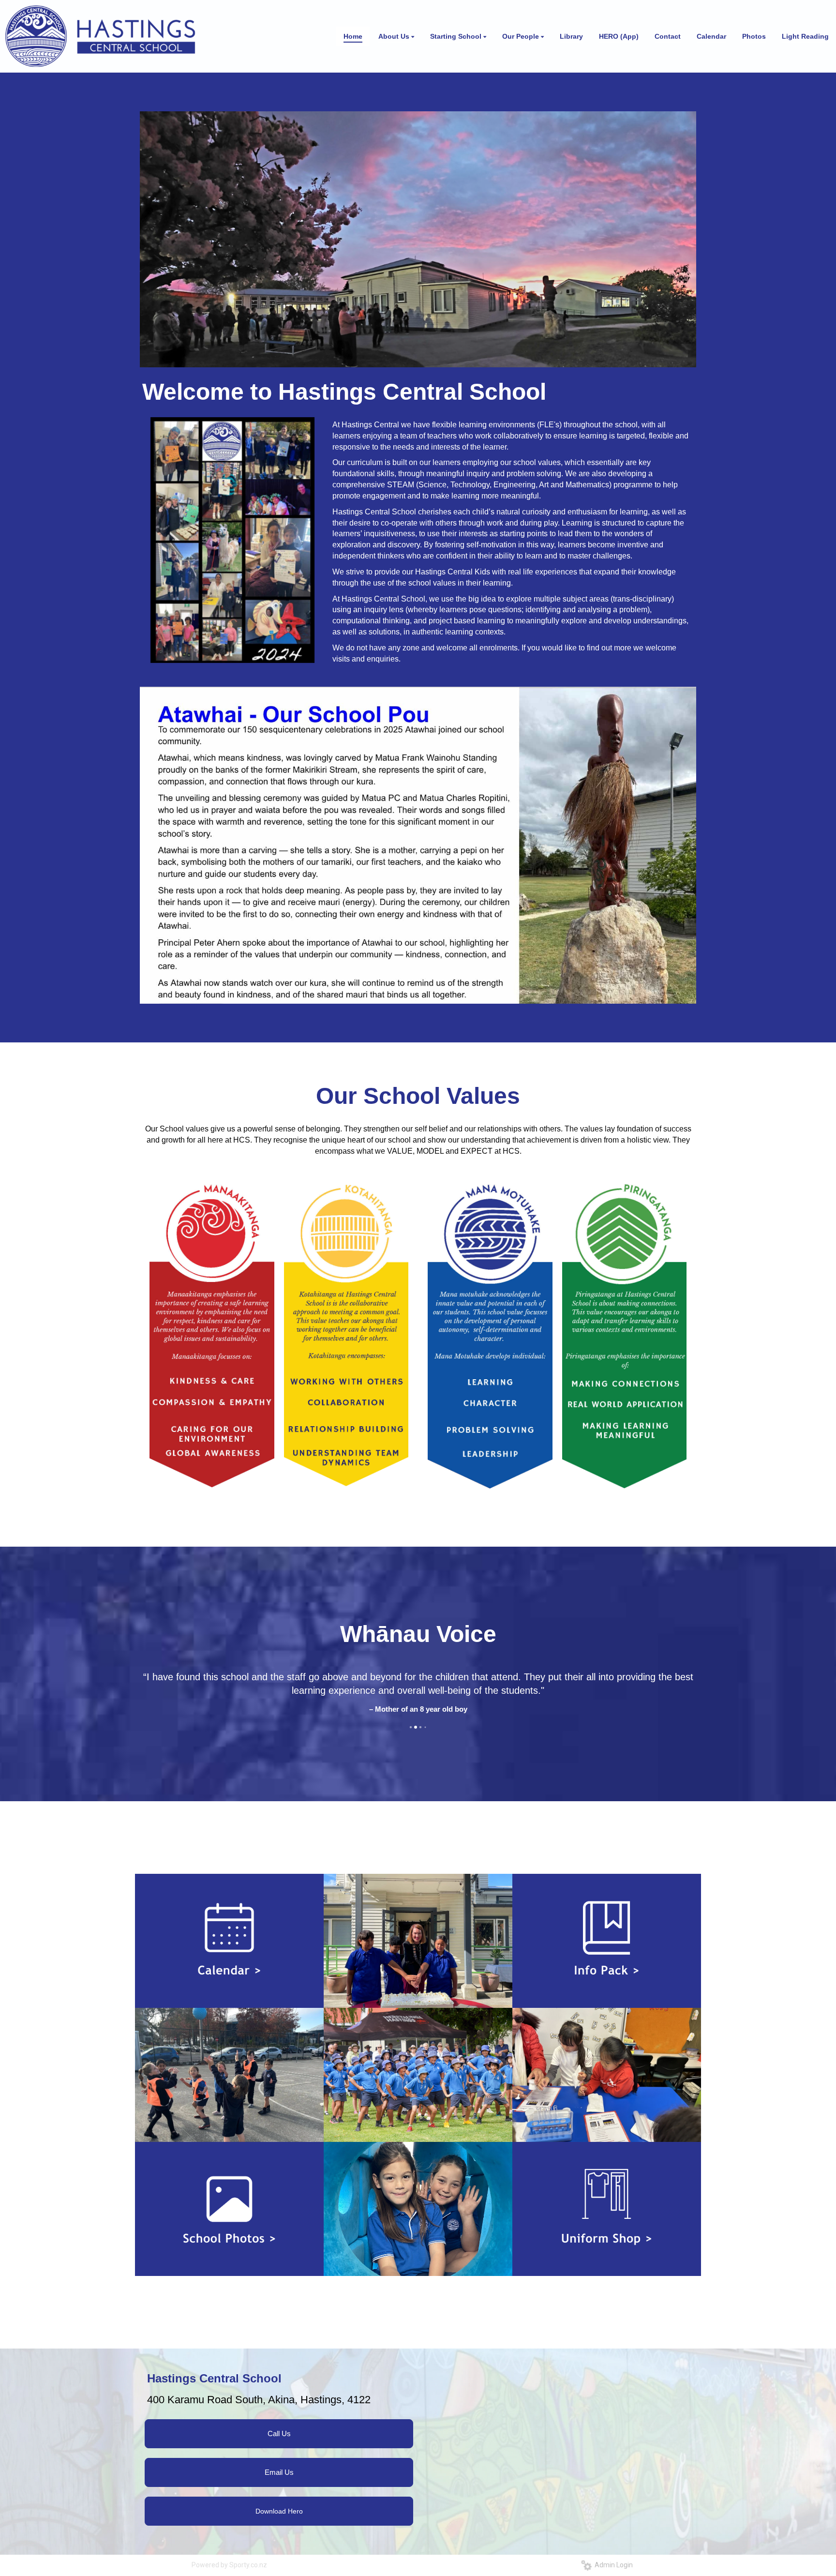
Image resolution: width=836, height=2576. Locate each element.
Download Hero (279, 2525)
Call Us (279, 2447)
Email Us (279, 2486)
